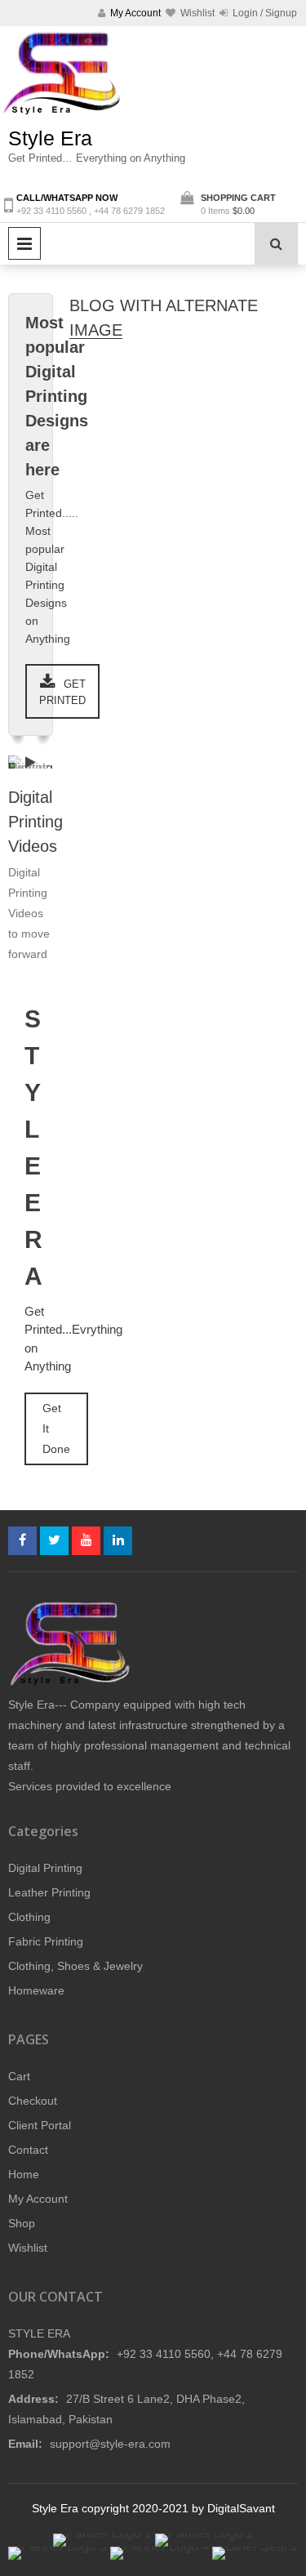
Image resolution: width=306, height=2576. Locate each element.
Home (24, 2174)
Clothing (29, 1917)
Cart (19, 2076)
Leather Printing (49, 1892)
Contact (28, 2150)
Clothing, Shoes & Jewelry (75, 1966)
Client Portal (40, 2125)
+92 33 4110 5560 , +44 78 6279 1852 (91, 211)
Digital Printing (45, 1868)
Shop (22, 2223)
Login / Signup (264, 13)
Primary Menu (24, 243)
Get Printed (62, 692)
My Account (38, 2199)
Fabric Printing (46, 1941)
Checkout (33, 2101)
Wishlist (28, 2248)
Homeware (36, 1990)
